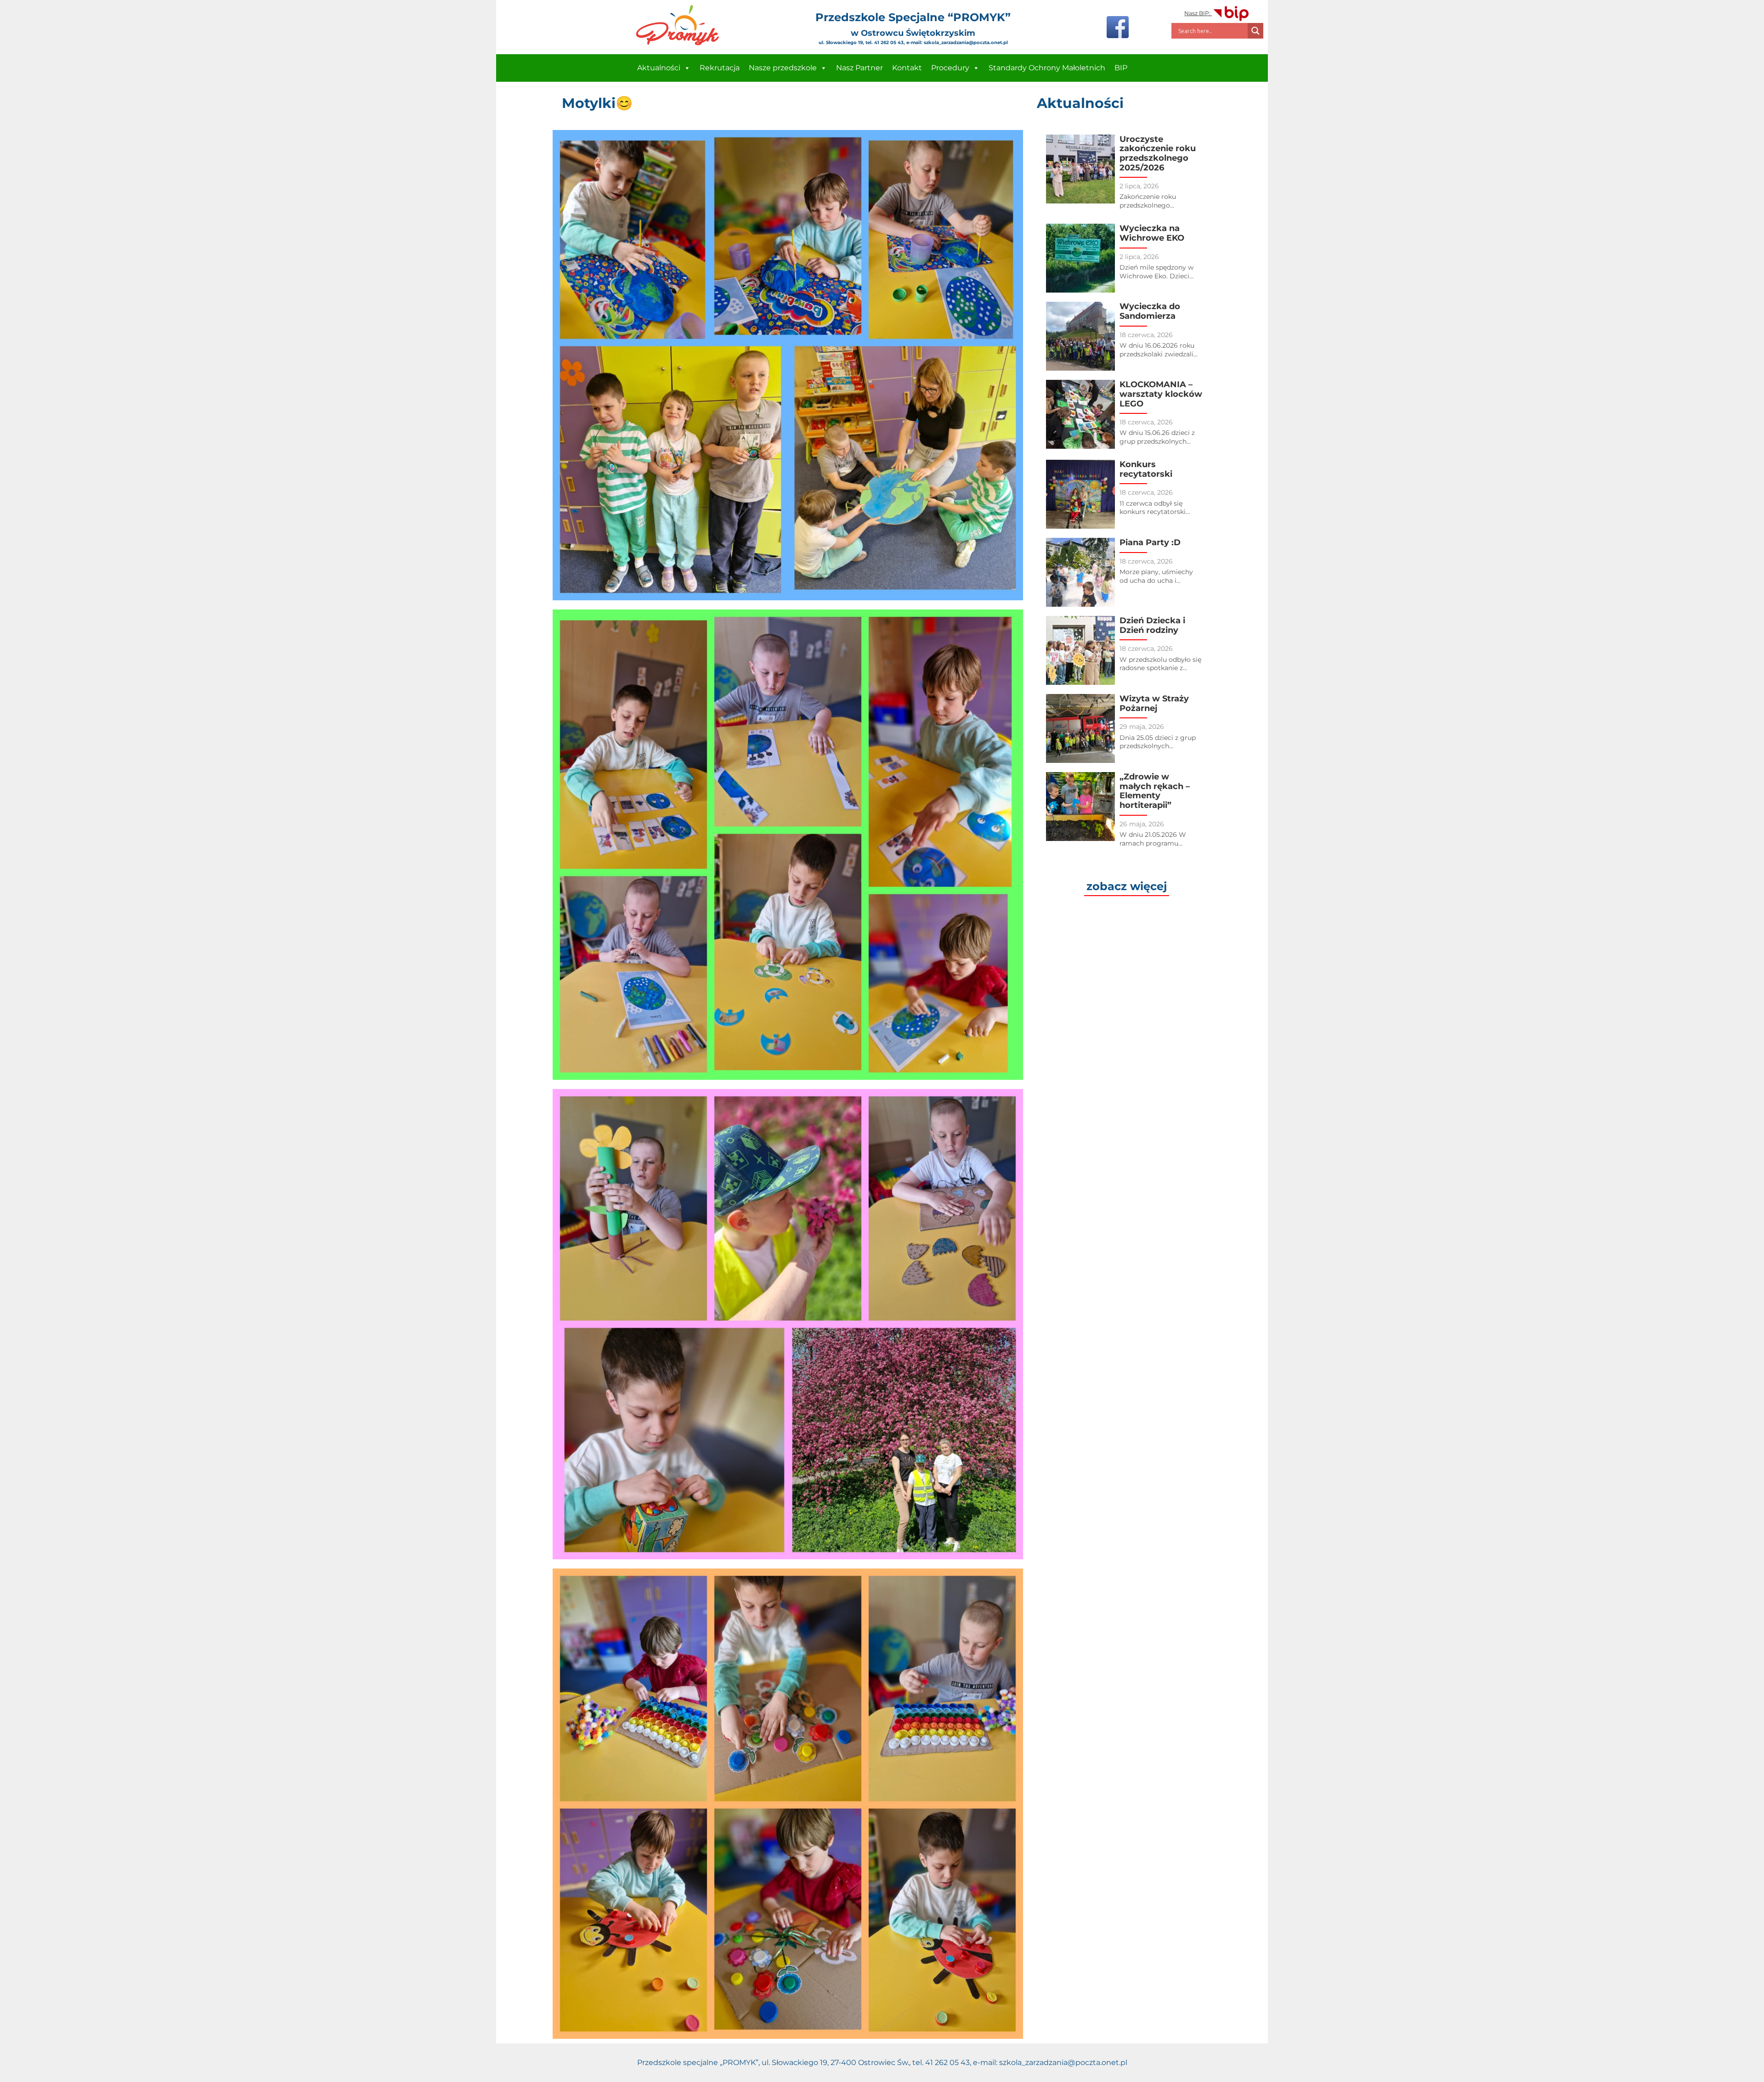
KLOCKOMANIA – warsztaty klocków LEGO (1161, 394)
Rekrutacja (720, 68)
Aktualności (659, 68)
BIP (1121, 68)
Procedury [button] (950, 68)
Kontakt (907, 68)
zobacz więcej (1127, 886)
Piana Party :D (1150, 542)
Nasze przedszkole (783, 68)
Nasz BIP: (1198, 13)
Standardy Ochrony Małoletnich (1047, 68)
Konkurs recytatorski (1146, 469)
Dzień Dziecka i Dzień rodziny (1152, 625)
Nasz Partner (859, 68)
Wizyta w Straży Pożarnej (1154, 703)
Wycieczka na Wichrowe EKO (1152, 233)
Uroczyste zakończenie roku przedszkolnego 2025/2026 (1158, 153)
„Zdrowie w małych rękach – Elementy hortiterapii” (1155, 791)
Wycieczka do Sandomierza (1150, 311)
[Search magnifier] (1255, 31)
